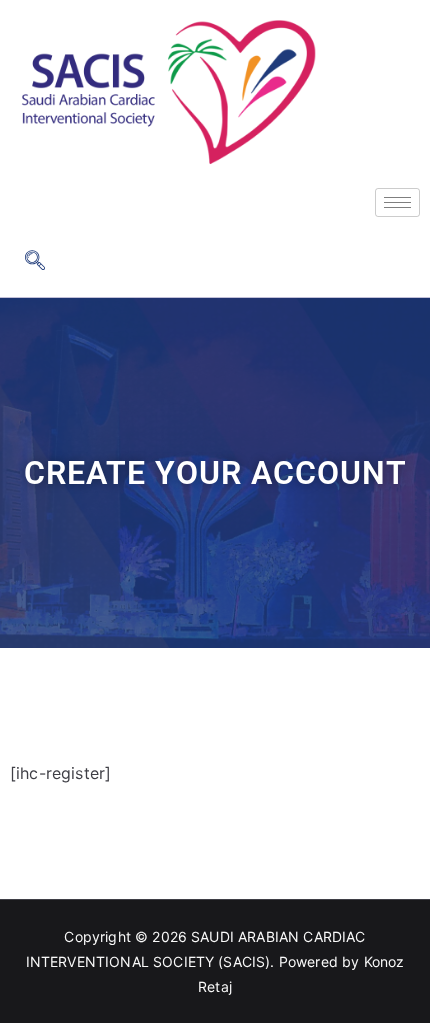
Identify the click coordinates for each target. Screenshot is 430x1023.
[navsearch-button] (35, 262)
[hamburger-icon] (397, 202)
